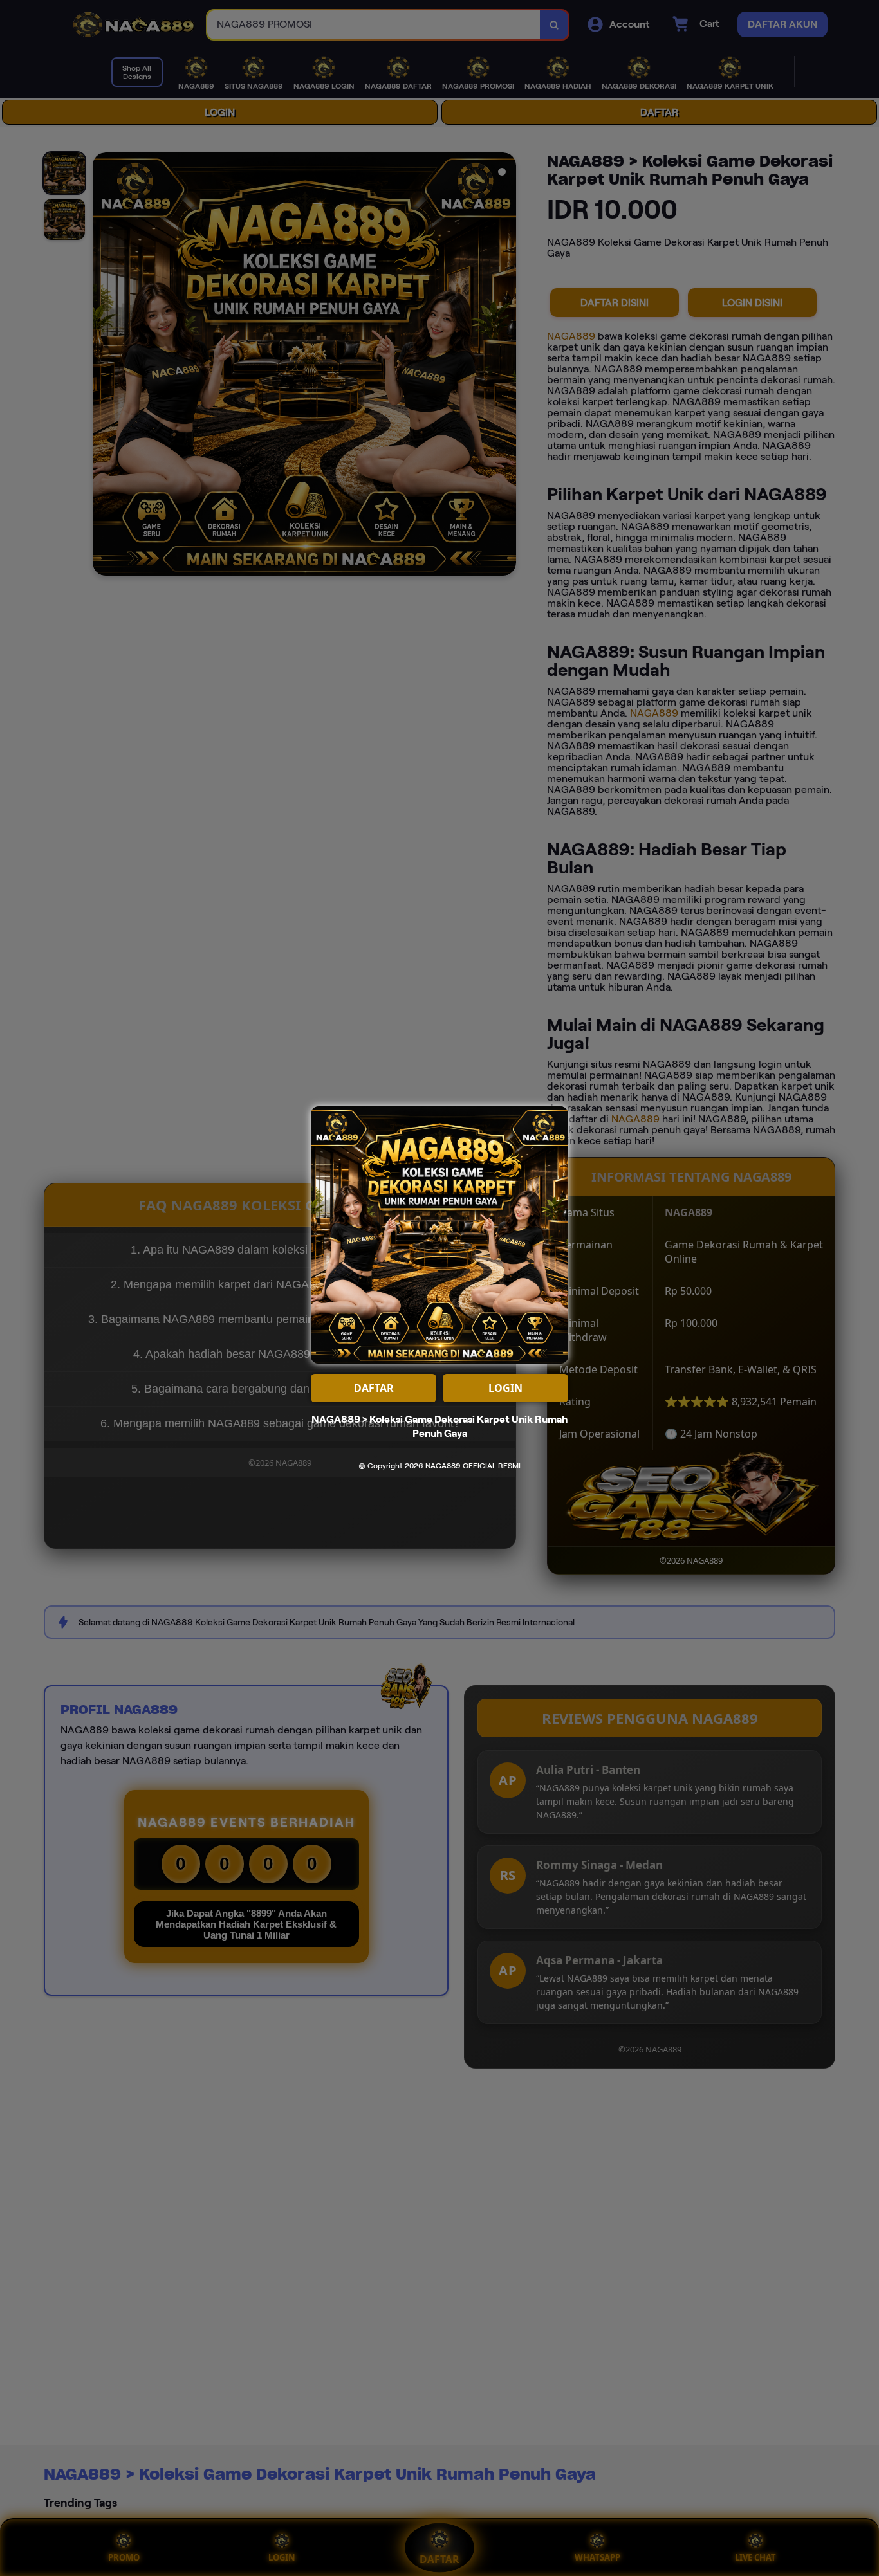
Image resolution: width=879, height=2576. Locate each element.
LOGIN (505, 1388)
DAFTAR (374, 1388)
